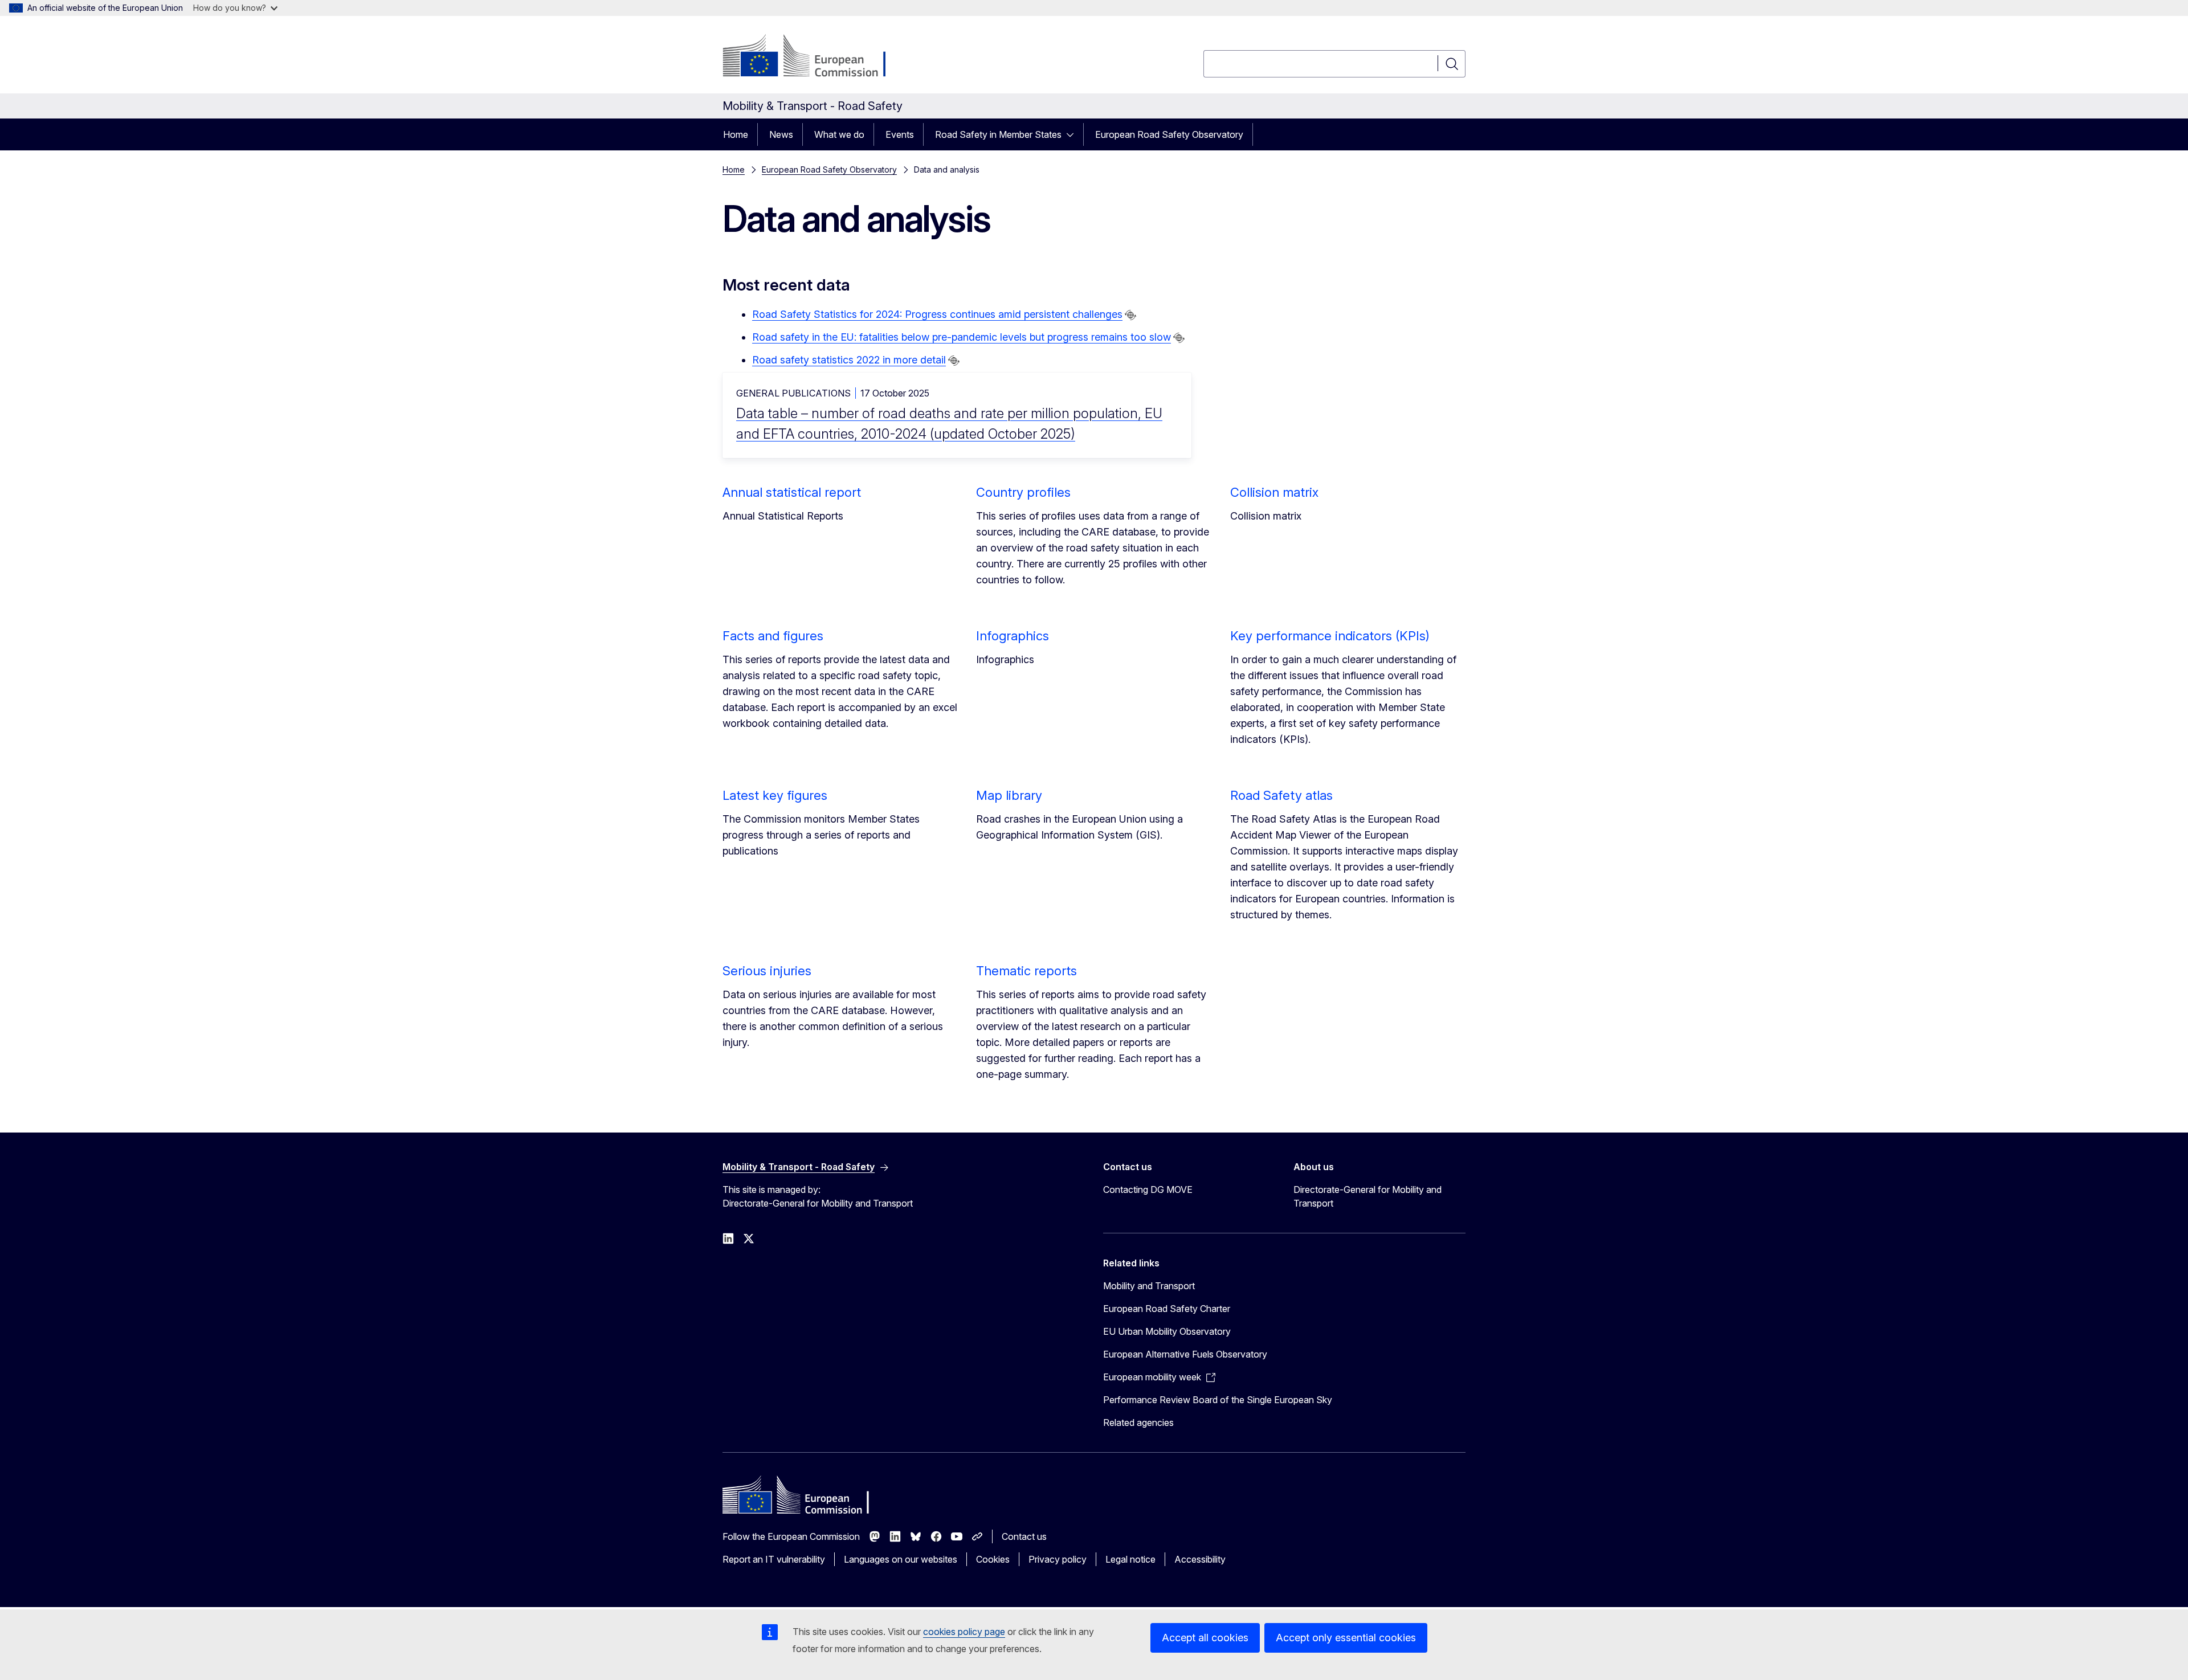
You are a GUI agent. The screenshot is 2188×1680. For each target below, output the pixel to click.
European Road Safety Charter (1167, 1309)
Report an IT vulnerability (774, 1559)
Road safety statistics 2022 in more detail (849, 360)
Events (900, 134)
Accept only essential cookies (1346, 1638)
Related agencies (1138, 1423)
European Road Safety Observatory (1169, 134)
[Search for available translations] (1130, 315)
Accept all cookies (1205, 1638)
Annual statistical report (792, 492)
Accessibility (1200, 1559)
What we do (839, 134)
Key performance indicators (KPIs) (1330, 636)
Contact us (1024, 1536)
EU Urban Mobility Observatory (1167, 1331)
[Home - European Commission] (815, 57)
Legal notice (1130, 1559)
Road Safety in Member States (998, 134)
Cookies (993, 1559)
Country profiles (1023, 492)
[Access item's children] (1073, 134)
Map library (1009, 795)
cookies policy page (964, 1632)
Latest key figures (775, 795)
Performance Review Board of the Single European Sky (1218, 1400)
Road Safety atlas (1281, 795)
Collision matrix (1274, 492)
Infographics (1013, 636)
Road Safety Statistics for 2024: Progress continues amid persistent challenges (937, 314)
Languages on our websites (901, 1559)
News (781, 134)
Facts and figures (773, 636)
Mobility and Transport (1149, 1286)
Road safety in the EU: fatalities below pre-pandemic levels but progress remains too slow (962, 337)
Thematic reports (1026, 971)
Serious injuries (767, 971)
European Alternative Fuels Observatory (1185, 1354)
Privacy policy (1058, 1559)
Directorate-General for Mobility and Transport (1367, 1196)
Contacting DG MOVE (1148, 1190)
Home (736, 134)
